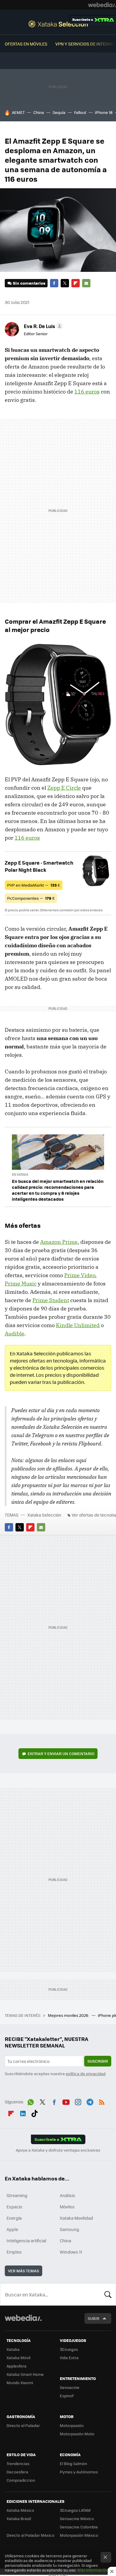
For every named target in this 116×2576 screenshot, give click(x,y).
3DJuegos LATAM (75, 2510)
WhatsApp (31, 2101)
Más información (93, 2570)
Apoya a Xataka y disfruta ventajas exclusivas (58, 2150)
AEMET (18, 112)
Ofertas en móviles (26, 44)
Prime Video (80, 1275)
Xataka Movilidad (76, 2218)
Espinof (67, 2396)
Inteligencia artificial (26, 2241)
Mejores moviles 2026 (69, 2015)
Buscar (108, 2294)
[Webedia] (102, 5)
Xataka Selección (58, 24)
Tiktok (35, 2112)
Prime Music (21, 1284)
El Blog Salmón (73, 2463)
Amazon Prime (59, 1242)
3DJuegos (69, 2349)
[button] (42, 326)
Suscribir (98, 2061)
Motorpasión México (79, 2535)
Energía (14, 2218)
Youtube (66, 2101)
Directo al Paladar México (30, 2535)
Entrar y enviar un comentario (61, 1753)
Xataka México (20, 2510)
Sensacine (70, 2387)
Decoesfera (17, 2472)
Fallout (80, 112)
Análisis (68, 2195)
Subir (94, 2318)
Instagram (78, 2101)
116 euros (87, 392)
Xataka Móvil (18, 2358)
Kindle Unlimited (78, 1325)
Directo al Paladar (23, 2425)
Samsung (69, 2229)
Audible (15, 1334)
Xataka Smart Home (25, 2374)
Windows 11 (71, 2252)
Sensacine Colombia (79, 2527)
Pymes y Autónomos (79, 2472)
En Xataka (20, 1174)
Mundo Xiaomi (20, 2383)
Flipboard (76, 283)
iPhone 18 (104, 112)
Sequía (59, 112)
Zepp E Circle (64, 788)
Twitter (65, 283)
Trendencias (18, 2463)
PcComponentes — (31, 898)
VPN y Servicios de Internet (86, 44)
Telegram (90, 2101)
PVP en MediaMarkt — (34, 885)
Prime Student (51, 1300)
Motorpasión (72, 2425)
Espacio (14, 2207)
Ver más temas (23, 2271)
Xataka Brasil (19, 2518)
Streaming (17, 2195)
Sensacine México (77, 2518)
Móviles (67, 2207)
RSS (102, 2101)
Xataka (13, 2349)
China (39, 112)
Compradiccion (21, 2480)
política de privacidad (86, 2074)
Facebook (54, 283)
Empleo (14, 2252)
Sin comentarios (29, 283)
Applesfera (17, 2366)
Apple (12, 2229)
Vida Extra (69, 2358)
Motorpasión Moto (77, 2434)
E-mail (86, 283)
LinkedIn (23, 2112)
